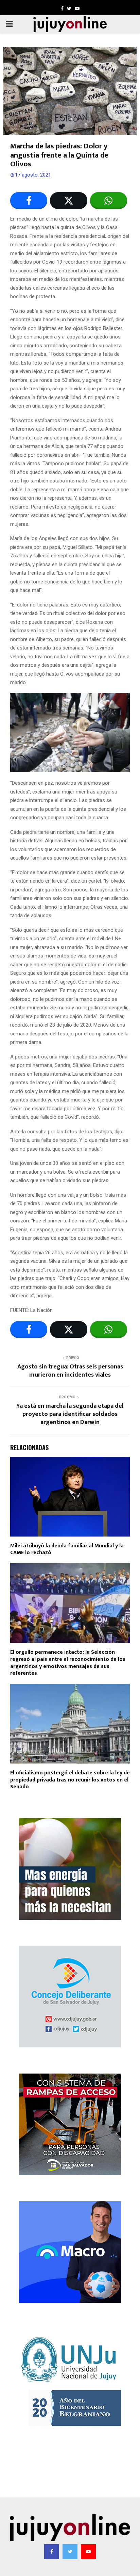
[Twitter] (70, 2552)
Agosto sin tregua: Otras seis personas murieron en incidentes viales (70, 1371)
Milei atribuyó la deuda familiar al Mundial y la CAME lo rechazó (67, 1549)
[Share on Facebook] (29, 201)
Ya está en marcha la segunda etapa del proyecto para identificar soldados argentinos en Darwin (70, 1414)
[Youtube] (88, 2552)
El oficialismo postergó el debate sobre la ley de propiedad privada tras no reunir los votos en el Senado (70, 1780)
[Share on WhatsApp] (109, 201)
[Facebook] (52, 2552)
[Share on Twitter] (68, 201)
